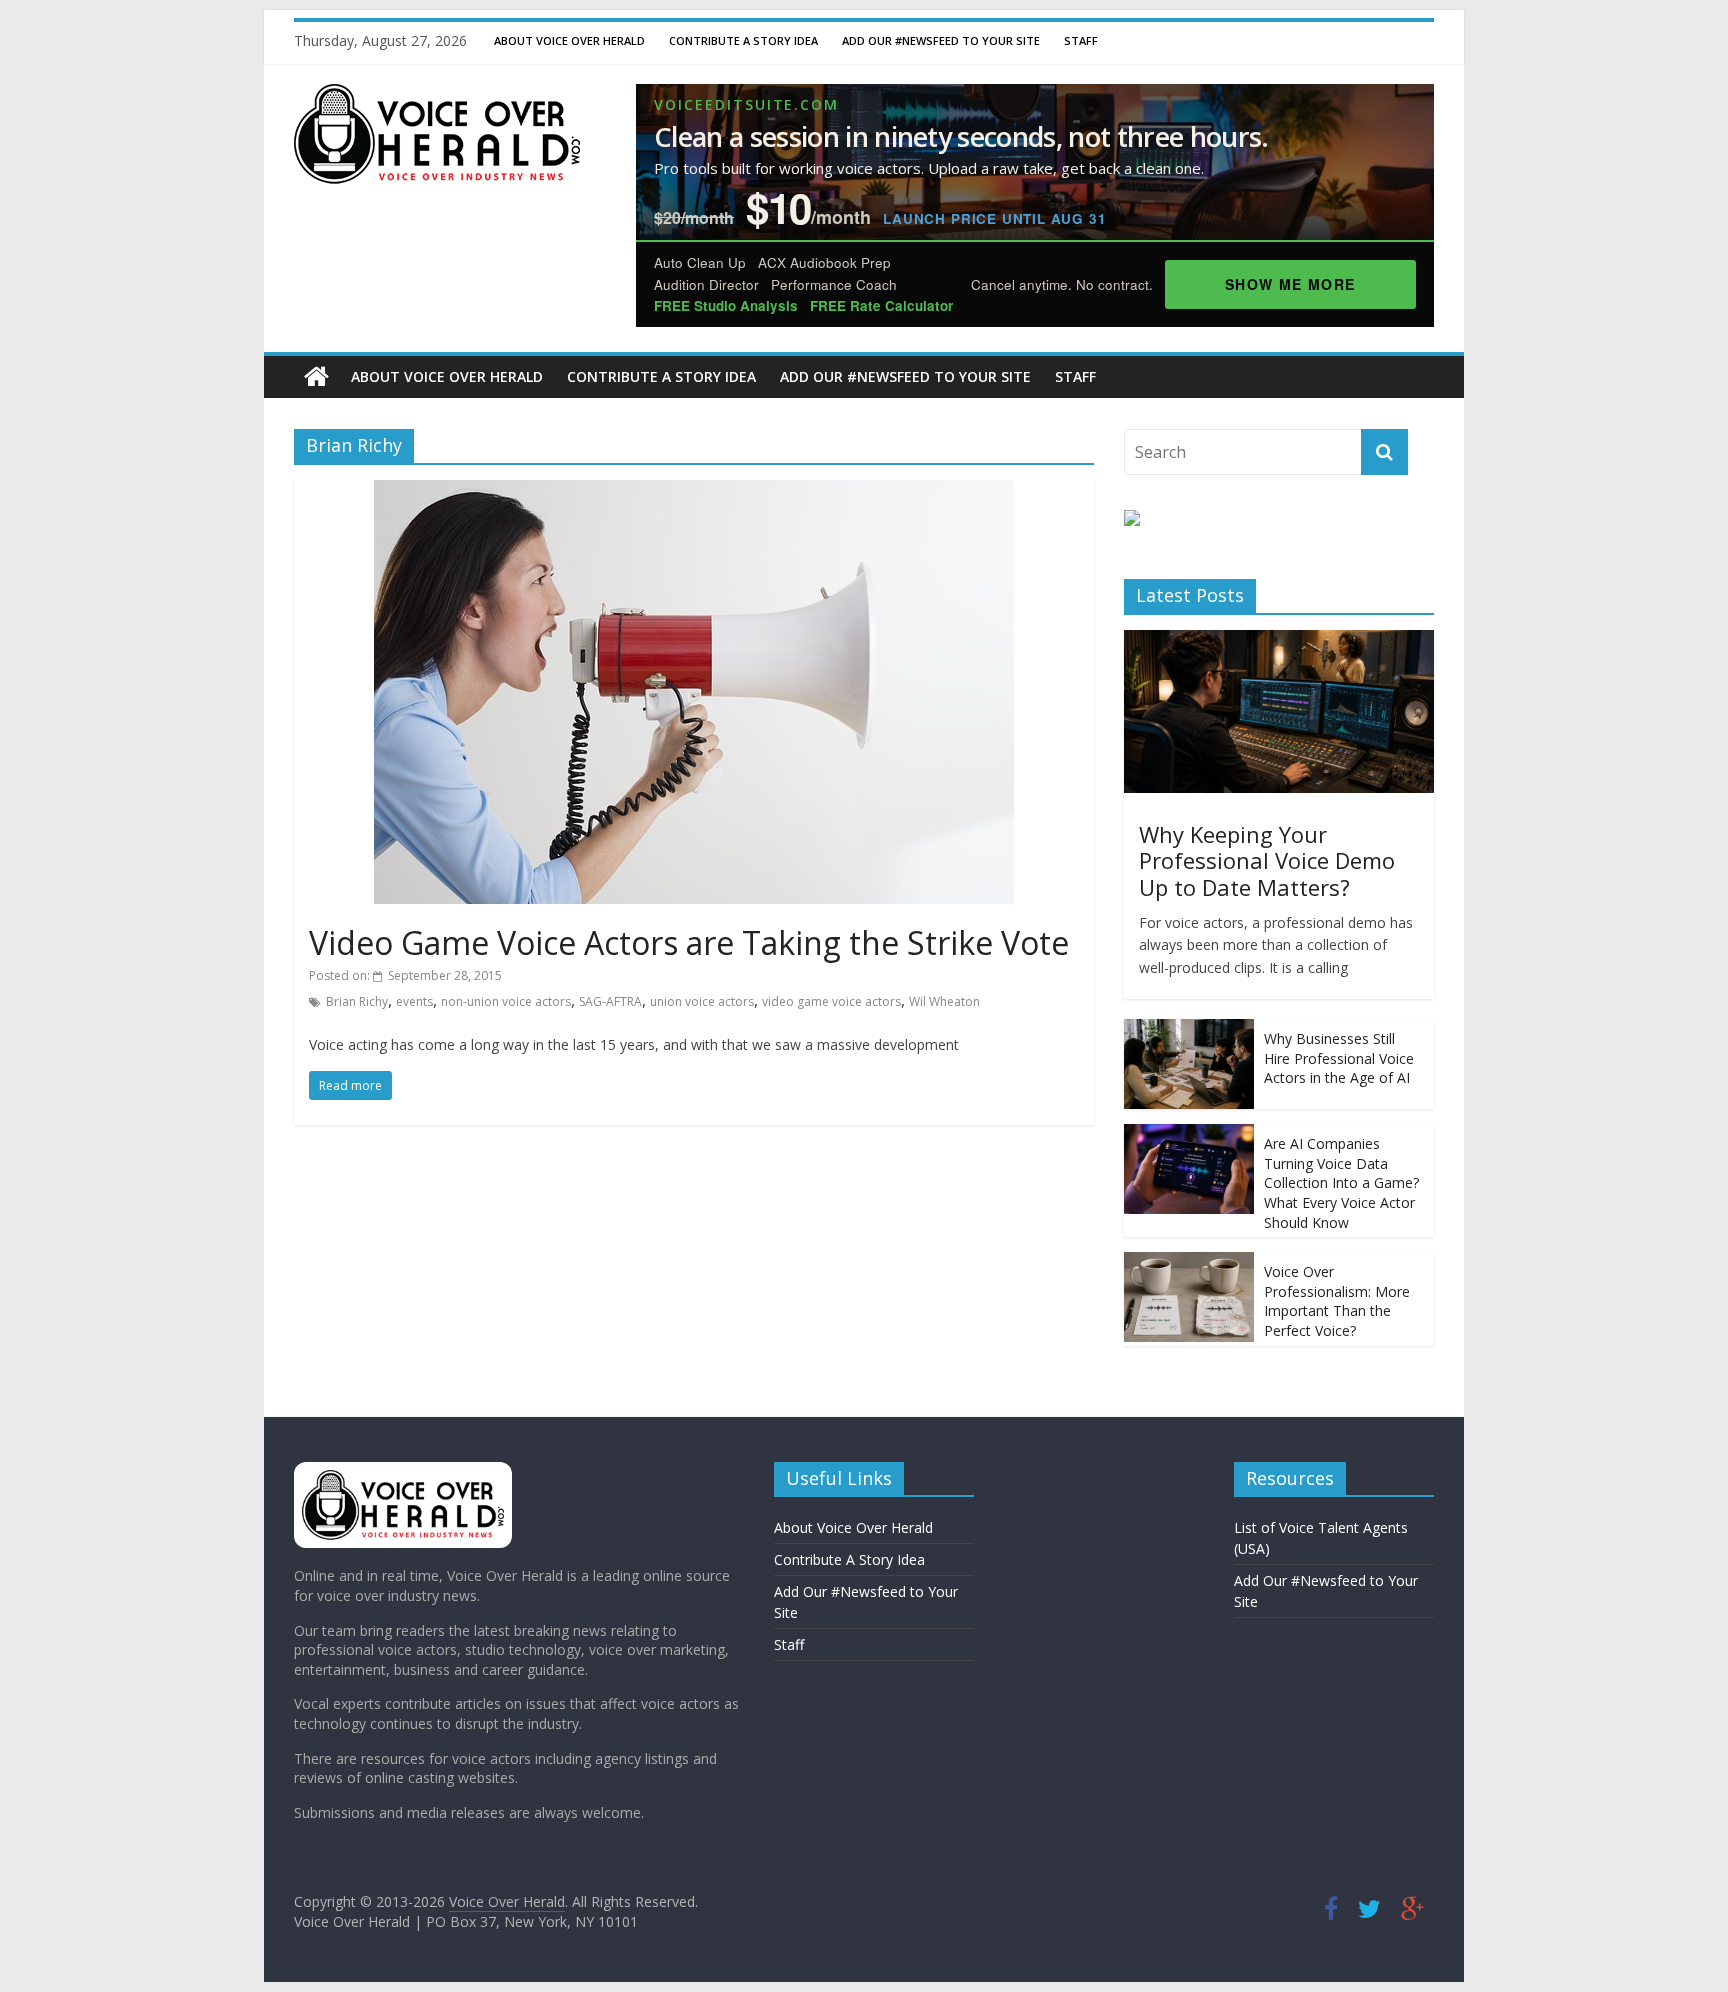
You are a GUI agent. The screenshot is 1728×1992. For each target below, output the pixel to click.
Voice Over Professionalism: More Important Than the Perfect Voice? (1337, 1301)
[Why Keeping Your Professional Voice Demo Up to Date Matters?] (1279, 640)
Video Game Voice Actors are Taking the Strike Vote (689, 942)
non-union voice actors (506, 1001)
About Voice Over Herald (569, 40)
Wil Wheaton (944, 1001)
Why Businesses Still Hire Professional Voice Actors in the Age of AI (1339, 1058)
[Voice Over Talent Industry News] (437, 96)
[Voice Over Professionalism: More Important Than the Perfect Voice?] (1189, 1262)
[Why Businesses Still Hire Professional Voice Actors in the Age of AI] (1189, 1029)
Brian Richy (357, 1001)
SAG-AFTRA (610, 1001)
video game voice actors (831, 1001)
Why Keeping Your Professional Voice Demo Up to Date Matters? (1267, 860)
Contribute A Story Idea (743, 40)
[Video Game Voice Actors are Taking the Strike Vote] (694, 492)
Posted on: (405, 975)
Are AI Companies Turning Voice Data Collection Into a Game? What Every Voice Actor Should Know (1341, 1182)
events (414, 1001)
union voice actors (702, 1001)
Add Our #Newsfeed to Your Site (941, 40)
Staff (1081, 40)
